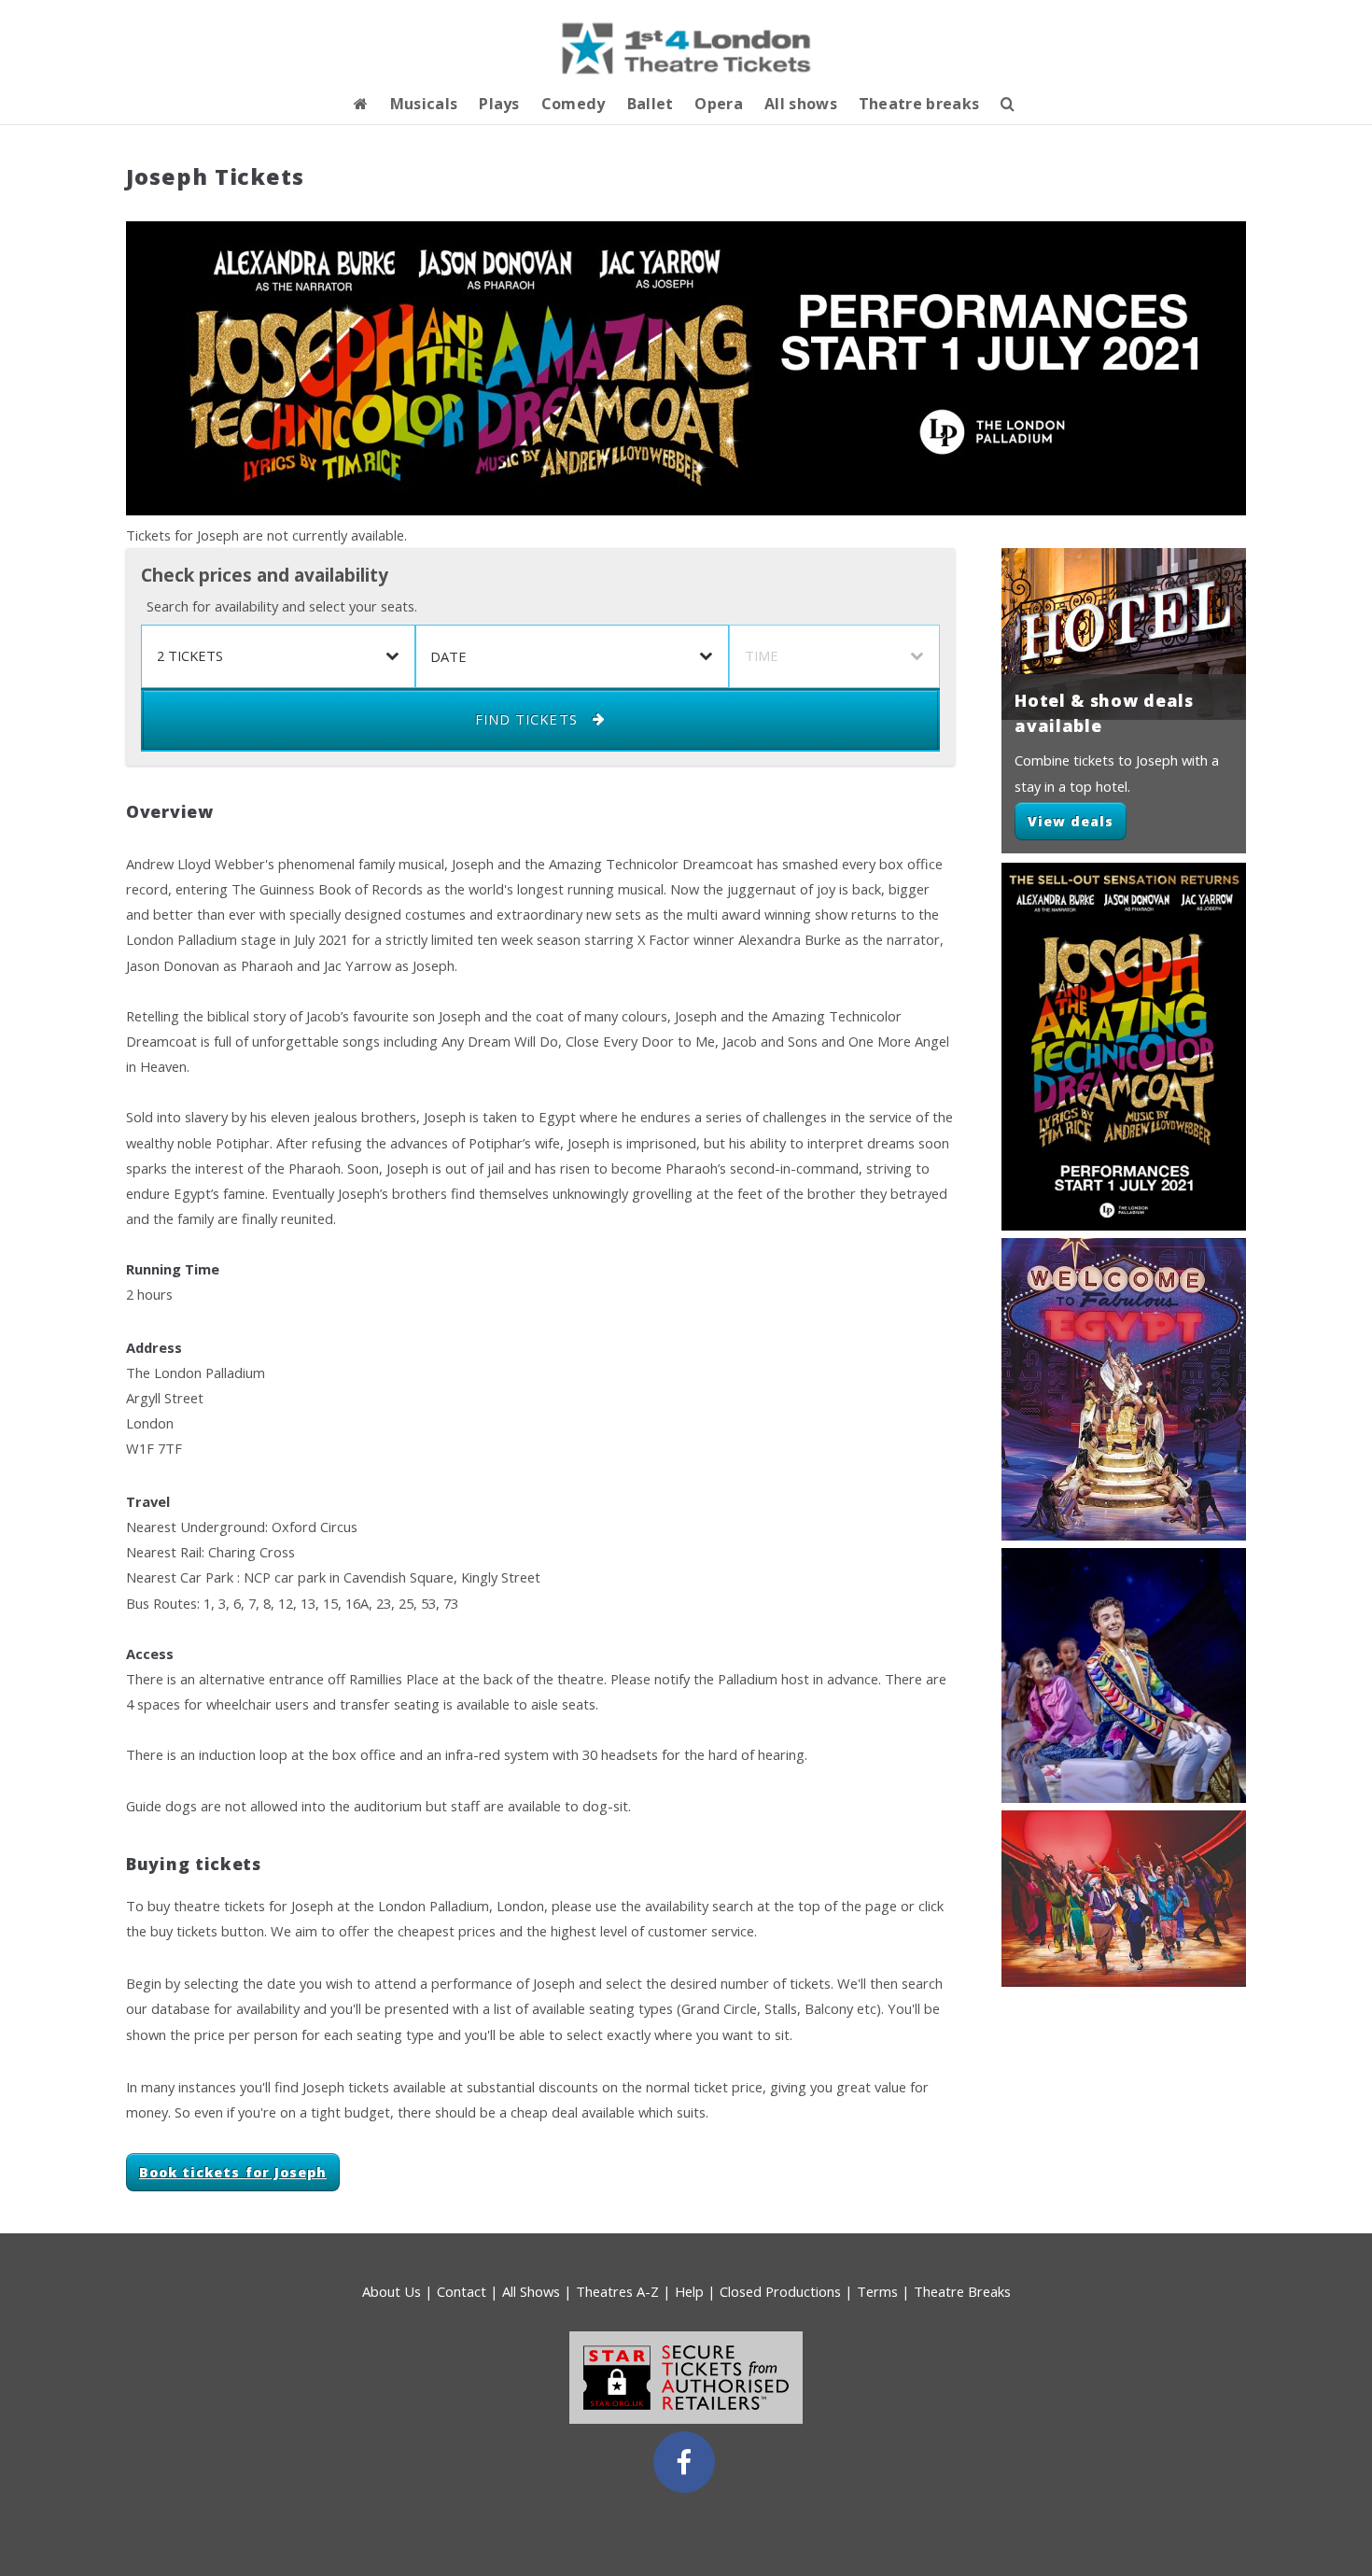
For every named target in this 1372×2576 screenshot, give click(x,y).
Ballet (651, 104)
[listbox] (278, 656)
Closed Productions (780, 2291)
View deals (1071, 821)
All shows (801, 104)
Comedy (574, 104)
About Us (392, 2291)
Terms (877, 2291)
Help (689, 2291)
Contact (462, 2291)
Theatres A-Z (617, 2291)
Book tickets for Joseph (233, 2172)
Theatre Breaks (962, 2291)
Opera (719, 104)
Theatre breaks (919, 104)
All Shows (531, 2291)
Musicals (424, 104)
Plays (499, 104)
